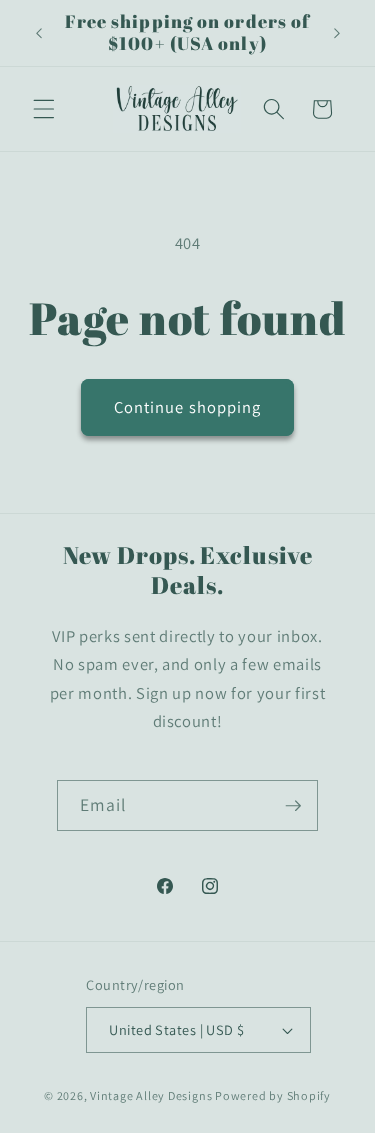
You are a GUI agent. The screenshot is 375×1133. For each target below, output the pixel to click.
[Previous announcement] (39, 33)
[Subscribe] (293, 806)
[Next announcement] (337, 33)
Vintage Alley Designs (151, 1095)
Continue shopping (188, 407)
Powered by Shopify (273, 1095)
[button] (44, 109)
